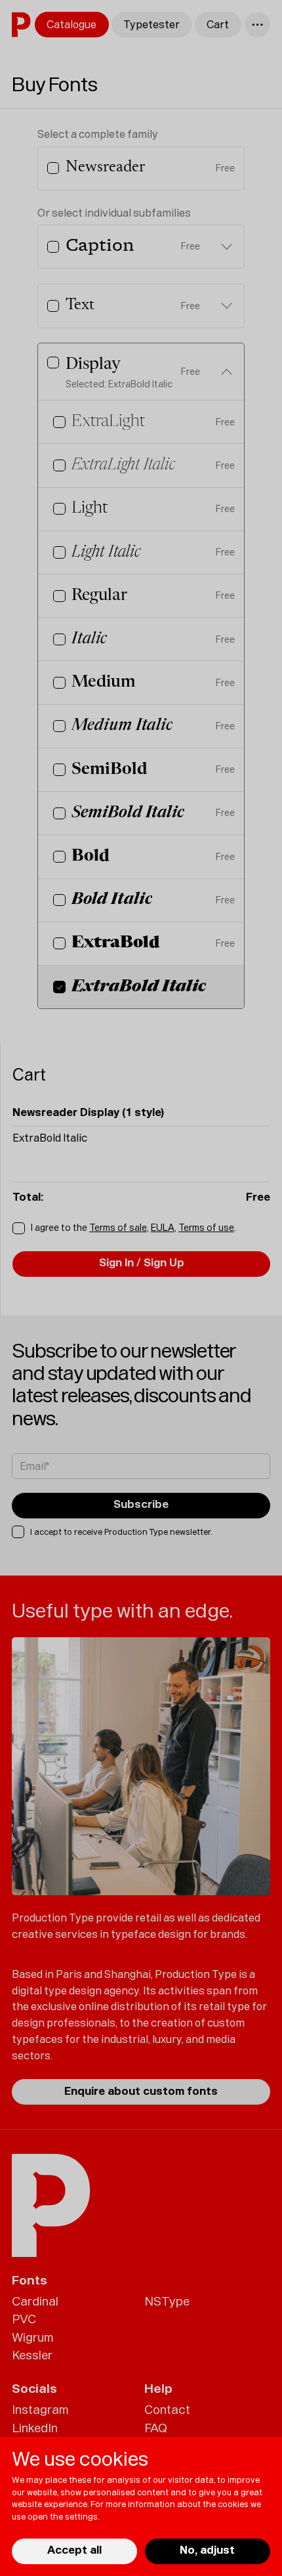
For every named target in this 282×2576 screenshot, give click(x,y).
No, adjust (207, 2550)
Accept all (74, 2550)
